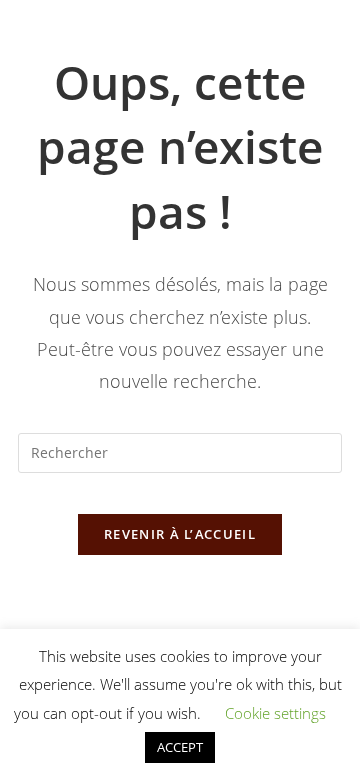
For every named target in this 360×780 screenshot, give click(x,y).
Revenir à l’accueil (180, 534)
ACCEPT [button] (180, 747)
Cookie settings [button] (275, 713)
